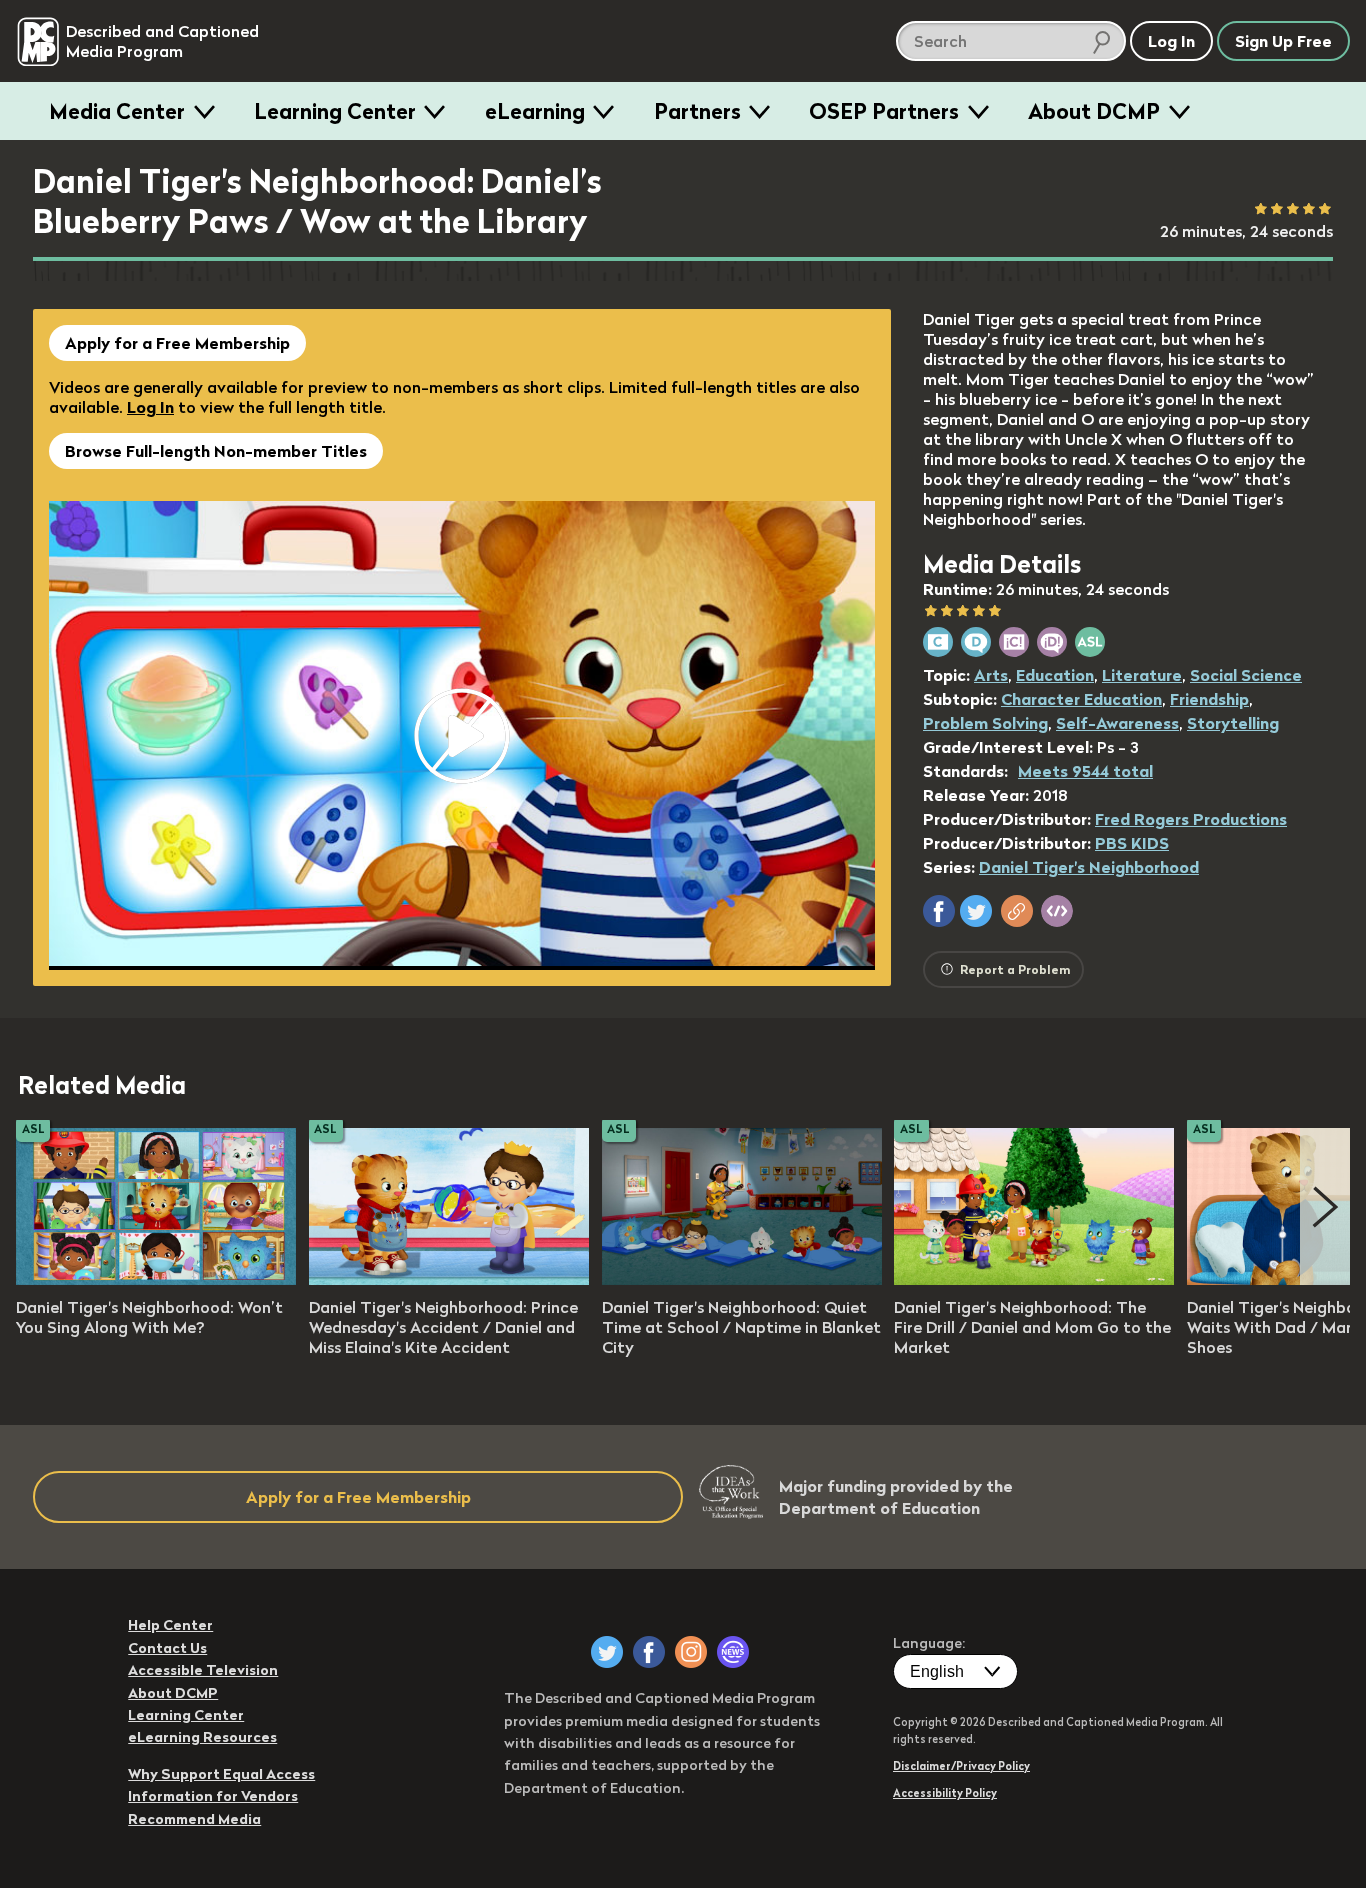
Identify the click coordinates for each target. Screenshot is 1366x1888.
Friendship (1209, 699)
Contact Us (167, 1648)
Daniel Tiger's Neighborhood (1089, 867)
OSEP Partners (884, 111)
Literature (1142, 675)
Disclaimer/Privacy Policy (961, 1766)
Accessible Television (203, 1670)
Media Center (117, 111)
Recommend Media (194, 1819)
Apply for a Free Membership (177, 343)
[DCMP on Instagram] (691, 1652)
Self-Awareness (1117, 723)
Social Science (1246, 675)
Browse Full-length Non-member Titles (216, 451)
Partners (697, 111)
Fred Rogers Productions (1191, 819)
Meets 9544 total (1085, 771)
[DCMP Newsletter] (733, 1652)
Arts (991, 675)
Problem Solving (985, 723)
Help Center (170, 1625)
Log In (150, 407)
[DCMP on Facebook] (649, 1652)
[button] (939, 911)
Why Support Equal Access (221, 1774)
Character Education (1081, 699)
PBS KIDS (1132, 843)
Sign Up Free (1283, 41)
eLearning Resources (202, 1737)
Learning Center (335, 111)
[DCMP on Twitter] (607, 1652)
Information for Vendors (213, 1796)
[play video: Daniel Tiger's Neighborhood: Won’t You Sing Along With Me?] (156, 1279)
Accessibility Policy (945, 1793)
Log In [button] (1171, 41)
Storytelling (1233, 723)
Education (1055, 675)
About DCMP (1094, 111)
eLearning (535, 111)
